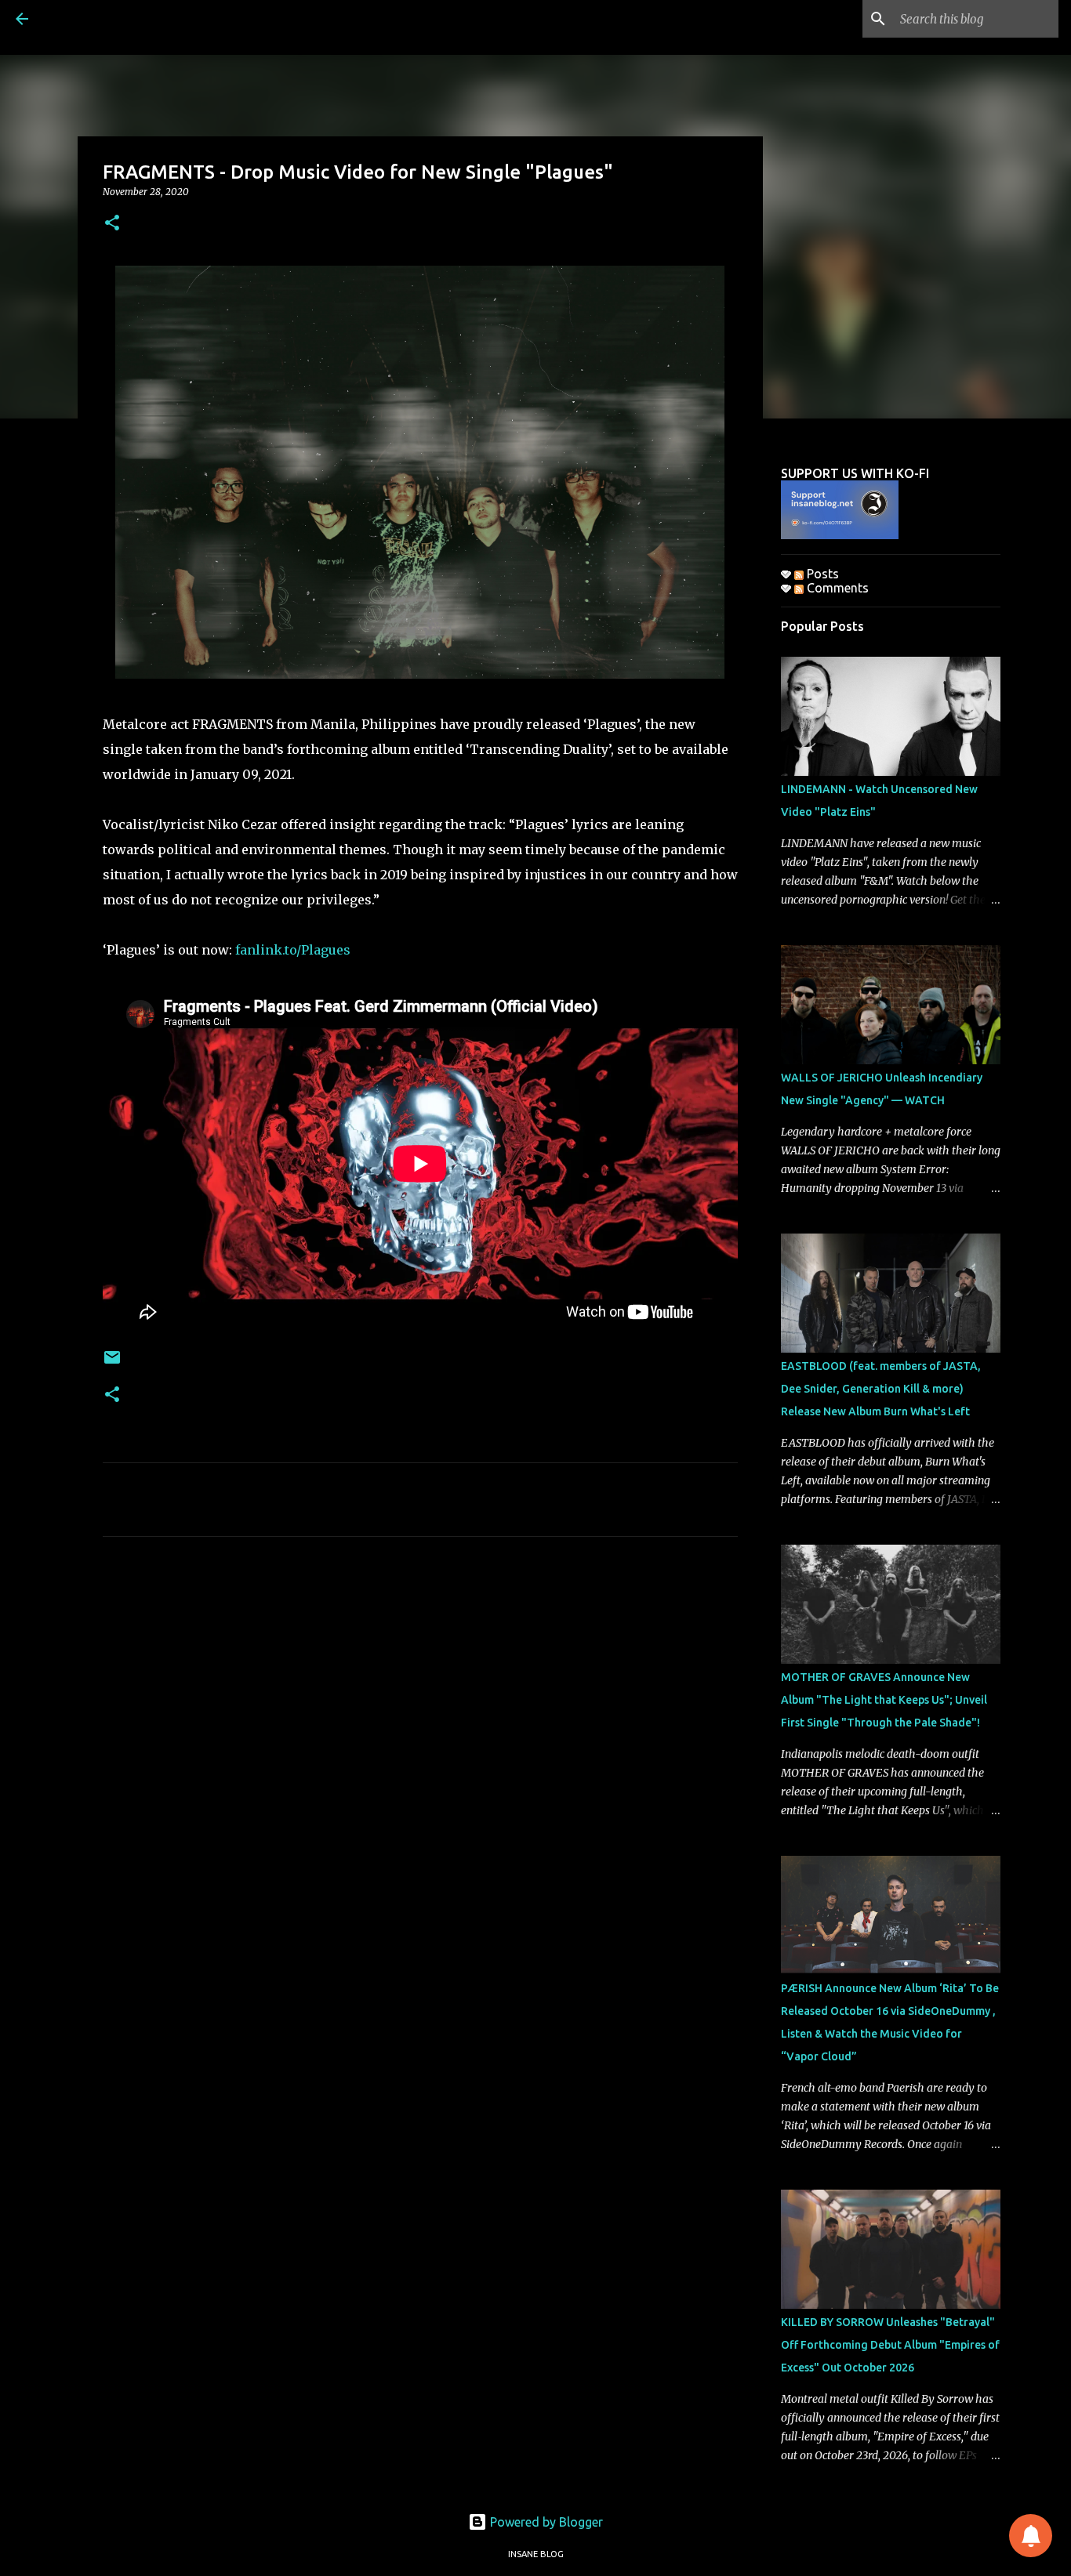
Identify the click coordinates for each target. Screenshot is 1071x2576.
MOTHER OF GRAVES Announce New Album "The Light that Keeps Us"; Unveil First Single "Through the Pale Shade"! (884, 1700)
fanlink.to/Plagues (293, 950)
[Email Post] (112, 1363)
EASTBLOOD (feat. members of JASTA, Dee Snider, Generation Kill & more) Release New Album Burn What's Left (881, 1389)
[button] (112, 224)
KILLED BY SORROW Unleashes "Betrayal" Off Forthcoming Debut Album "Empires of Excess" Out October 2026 (890, 2345)
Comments (836, 588)
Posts (821, 574)
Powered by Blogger (545, 2522)
